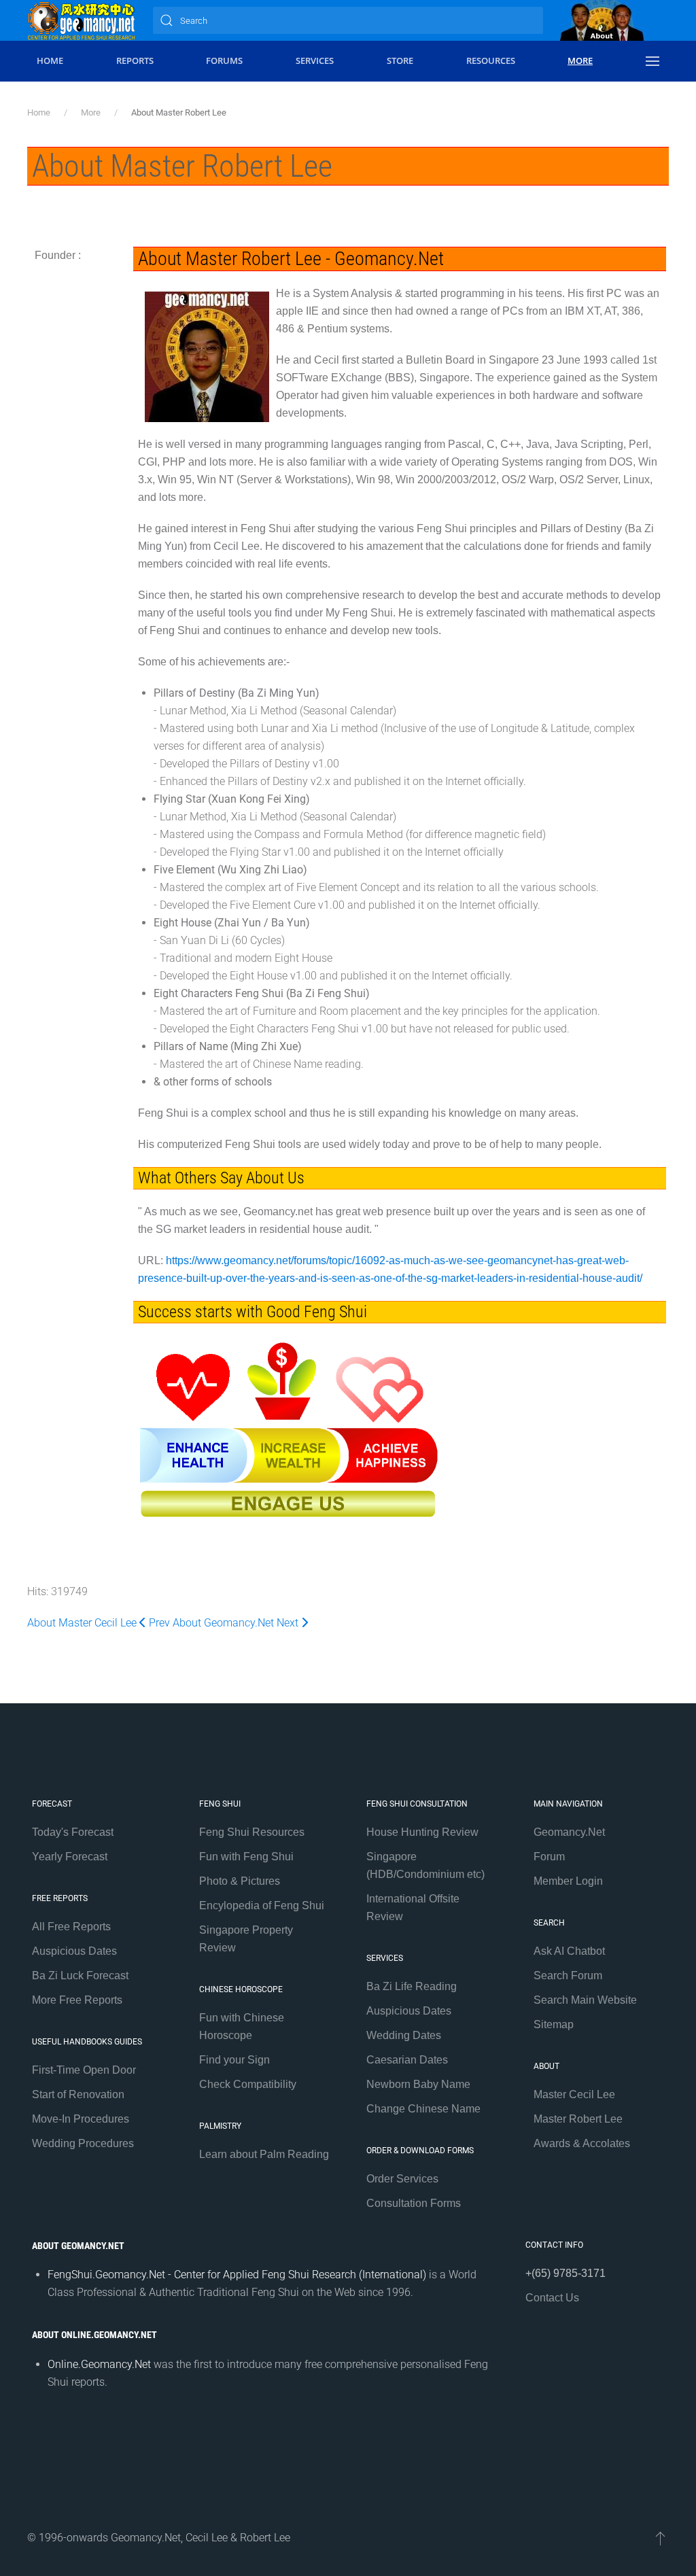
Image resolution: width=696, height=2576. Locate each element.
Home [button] (50, 60)
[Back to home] (82, 20)
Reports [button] (135, 60)
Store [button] (400, 60)
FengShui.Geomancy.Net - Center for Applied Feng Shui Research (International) (237, 2275)
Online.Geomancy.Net (99, 2364)
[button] (652, 61)
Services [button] (315, 60)
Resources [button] (491, 60)
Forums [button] (224, 60)
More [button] (580, 60)
